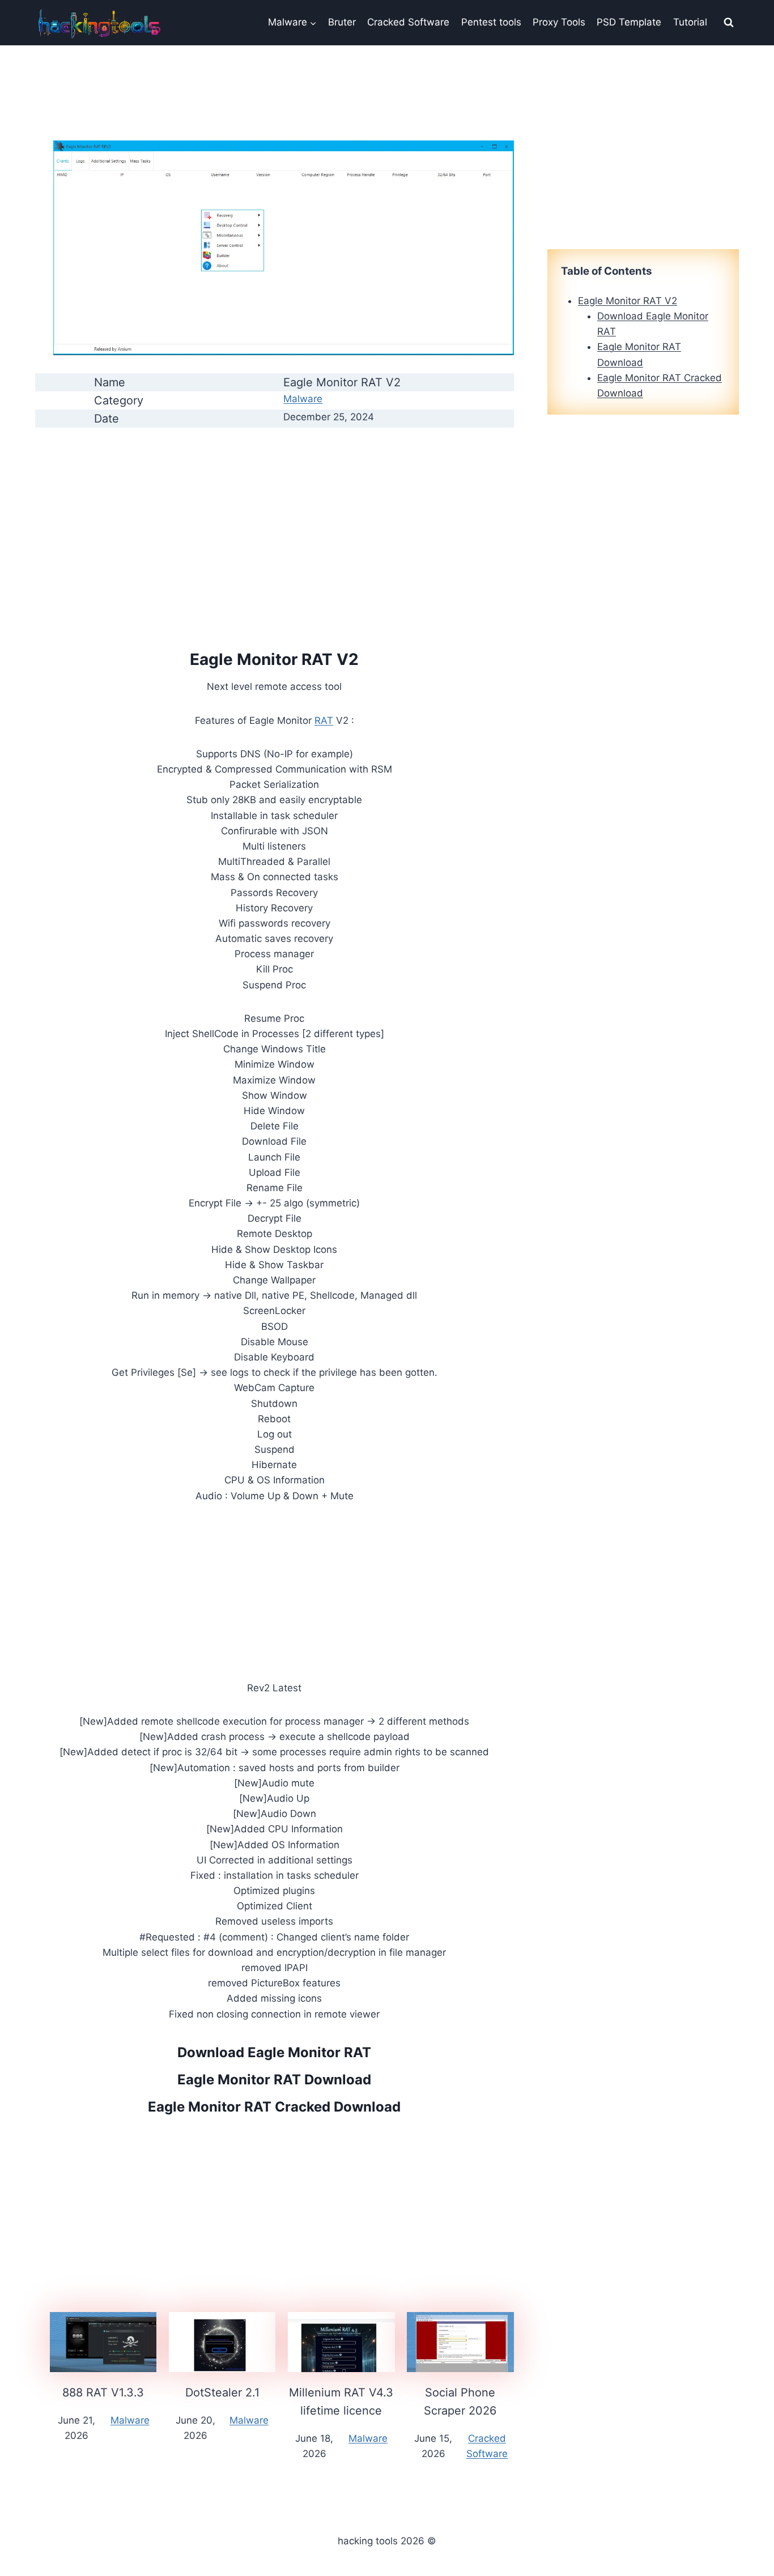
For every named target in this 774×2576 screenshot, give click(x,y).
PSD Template (629, 22)
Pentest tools (491, 22)
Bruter (342, 22)
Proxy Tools (559, 22)
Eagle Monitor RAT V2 (628, 301)
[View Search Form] (729, 23)
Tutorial (690, 22)
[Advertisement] (274, 517)
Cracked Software (408, 22)
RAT (324, 720)
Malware (303, 399)
